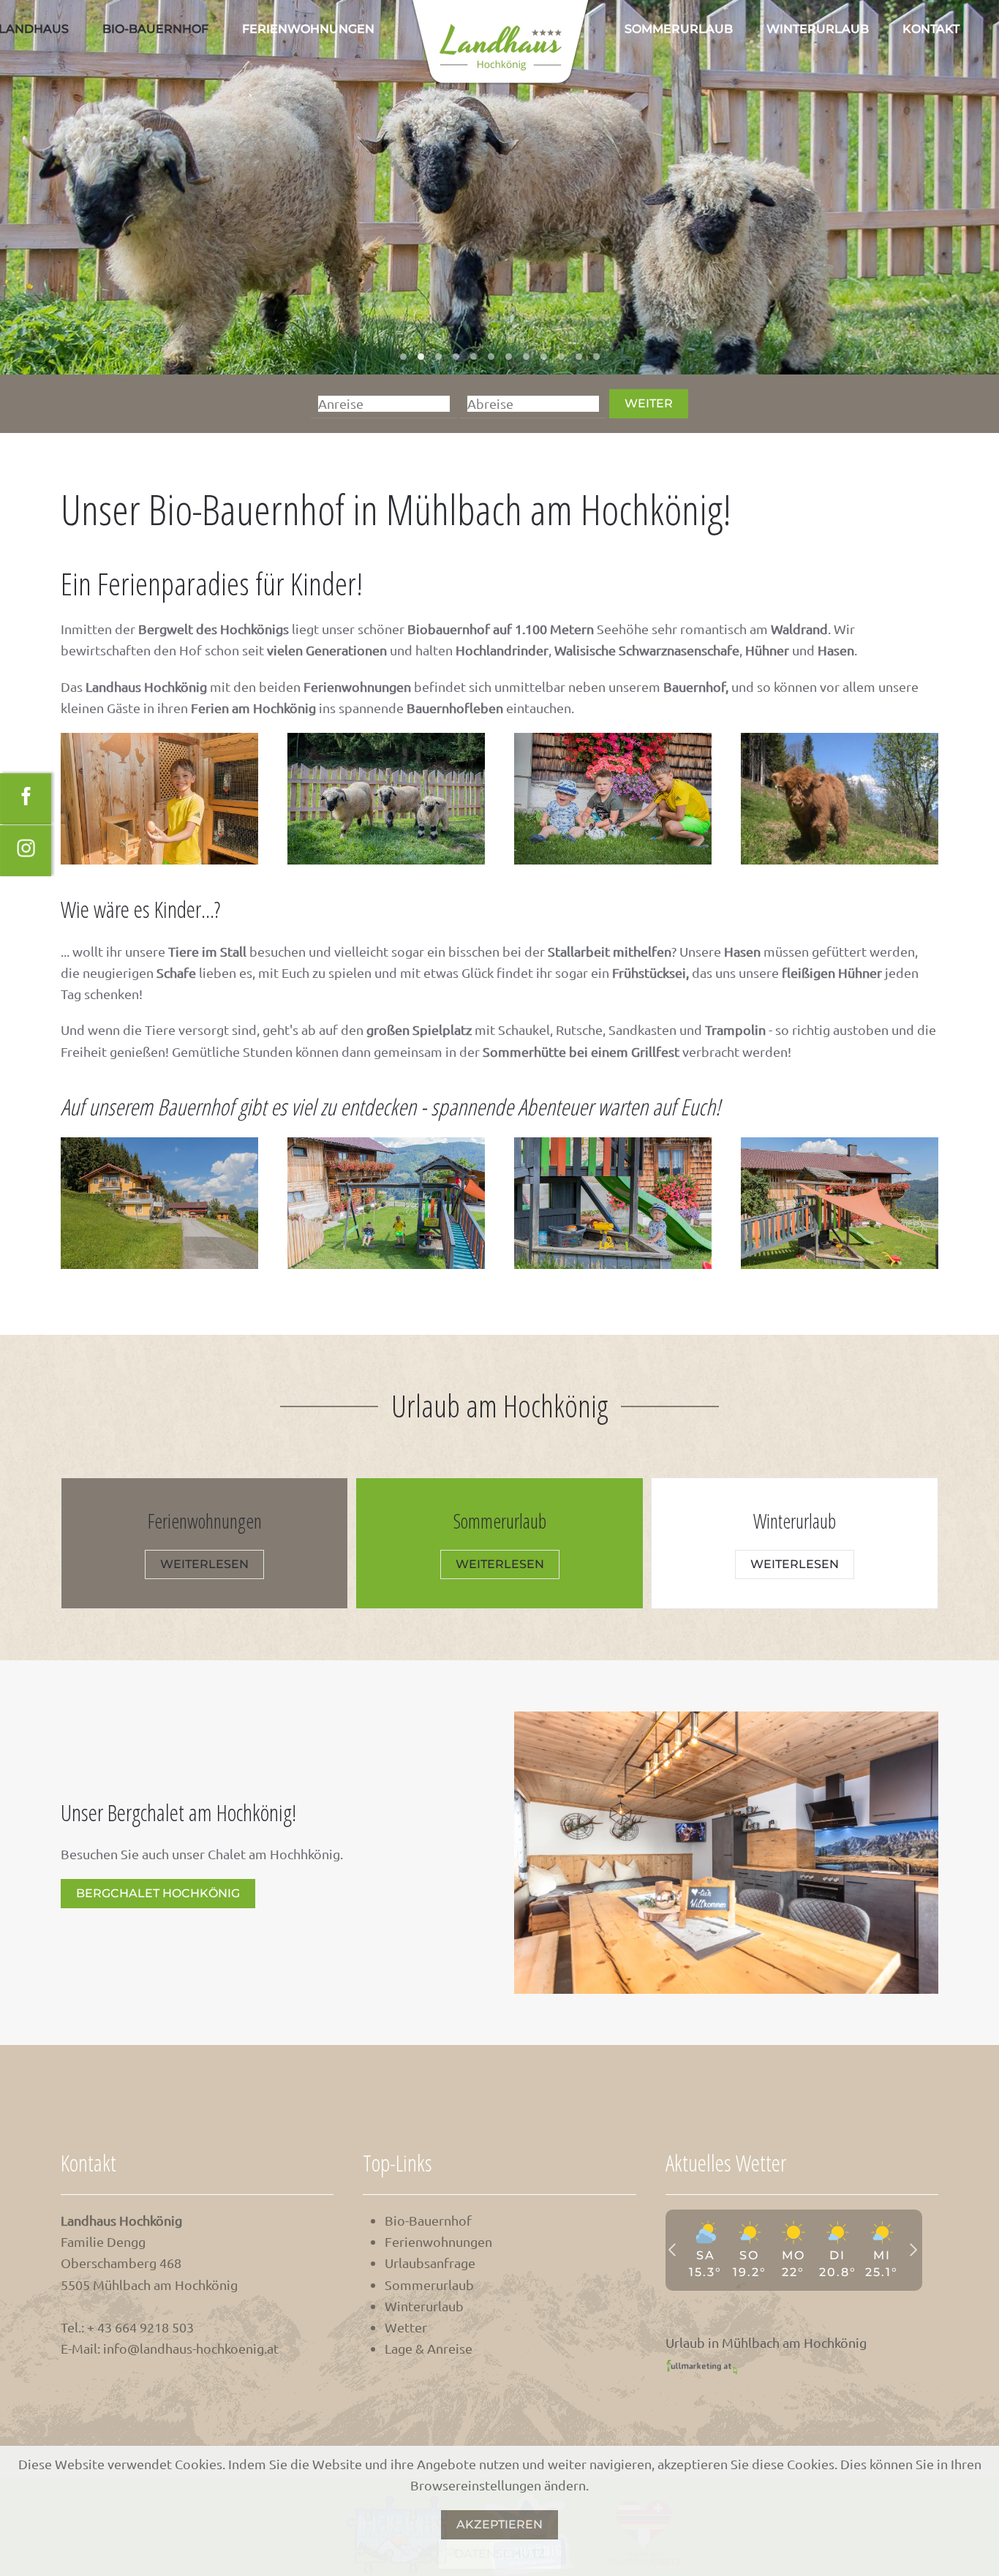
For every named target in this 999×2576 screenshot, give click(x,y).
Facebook (29, 784)
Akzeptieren (499, 2524)
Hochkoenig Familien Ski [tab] (596, 357)
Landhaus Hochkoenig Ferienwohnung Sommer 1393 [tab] (403, 357)
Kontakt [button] (931, 29)
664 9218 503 (154, 2327)
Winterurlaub (818, 29)
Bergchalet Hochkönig (158, 1893)
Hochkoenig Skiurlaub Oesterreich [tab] (579, 357)
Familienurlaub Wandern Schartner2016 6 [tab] (509, 357)
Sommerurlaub (679, 29)
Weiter (649, 403)
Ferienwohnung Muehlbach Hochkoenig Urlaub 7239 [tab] (544, 357)
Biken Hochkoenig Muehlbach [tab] (526, 357)
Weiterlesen (204, 1564)
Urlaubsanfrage (430, 2263)
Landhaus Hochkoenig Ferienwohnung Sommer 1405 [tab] (456, 357)
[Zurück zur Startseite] (499, 44)
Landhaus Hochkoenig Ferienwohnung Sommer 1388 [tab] (474, 357)
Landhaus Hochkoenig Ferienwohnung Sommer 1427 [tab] (421, 357)
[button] (159, 799)
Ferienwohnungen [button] (308, 29)
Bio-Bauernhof (155, 29)
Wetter (406, 2327)
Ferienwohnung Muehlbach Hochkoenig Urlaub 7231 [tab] (491, 357)
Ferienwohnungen (438, 2241)
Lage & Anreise (429, 2348)
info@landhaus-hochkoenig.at (191, 2348)
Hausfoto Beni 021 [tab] (438, 357)
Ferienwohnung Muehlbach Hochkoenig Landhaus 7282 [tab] (561, 357)
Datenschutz (500, 2554)
